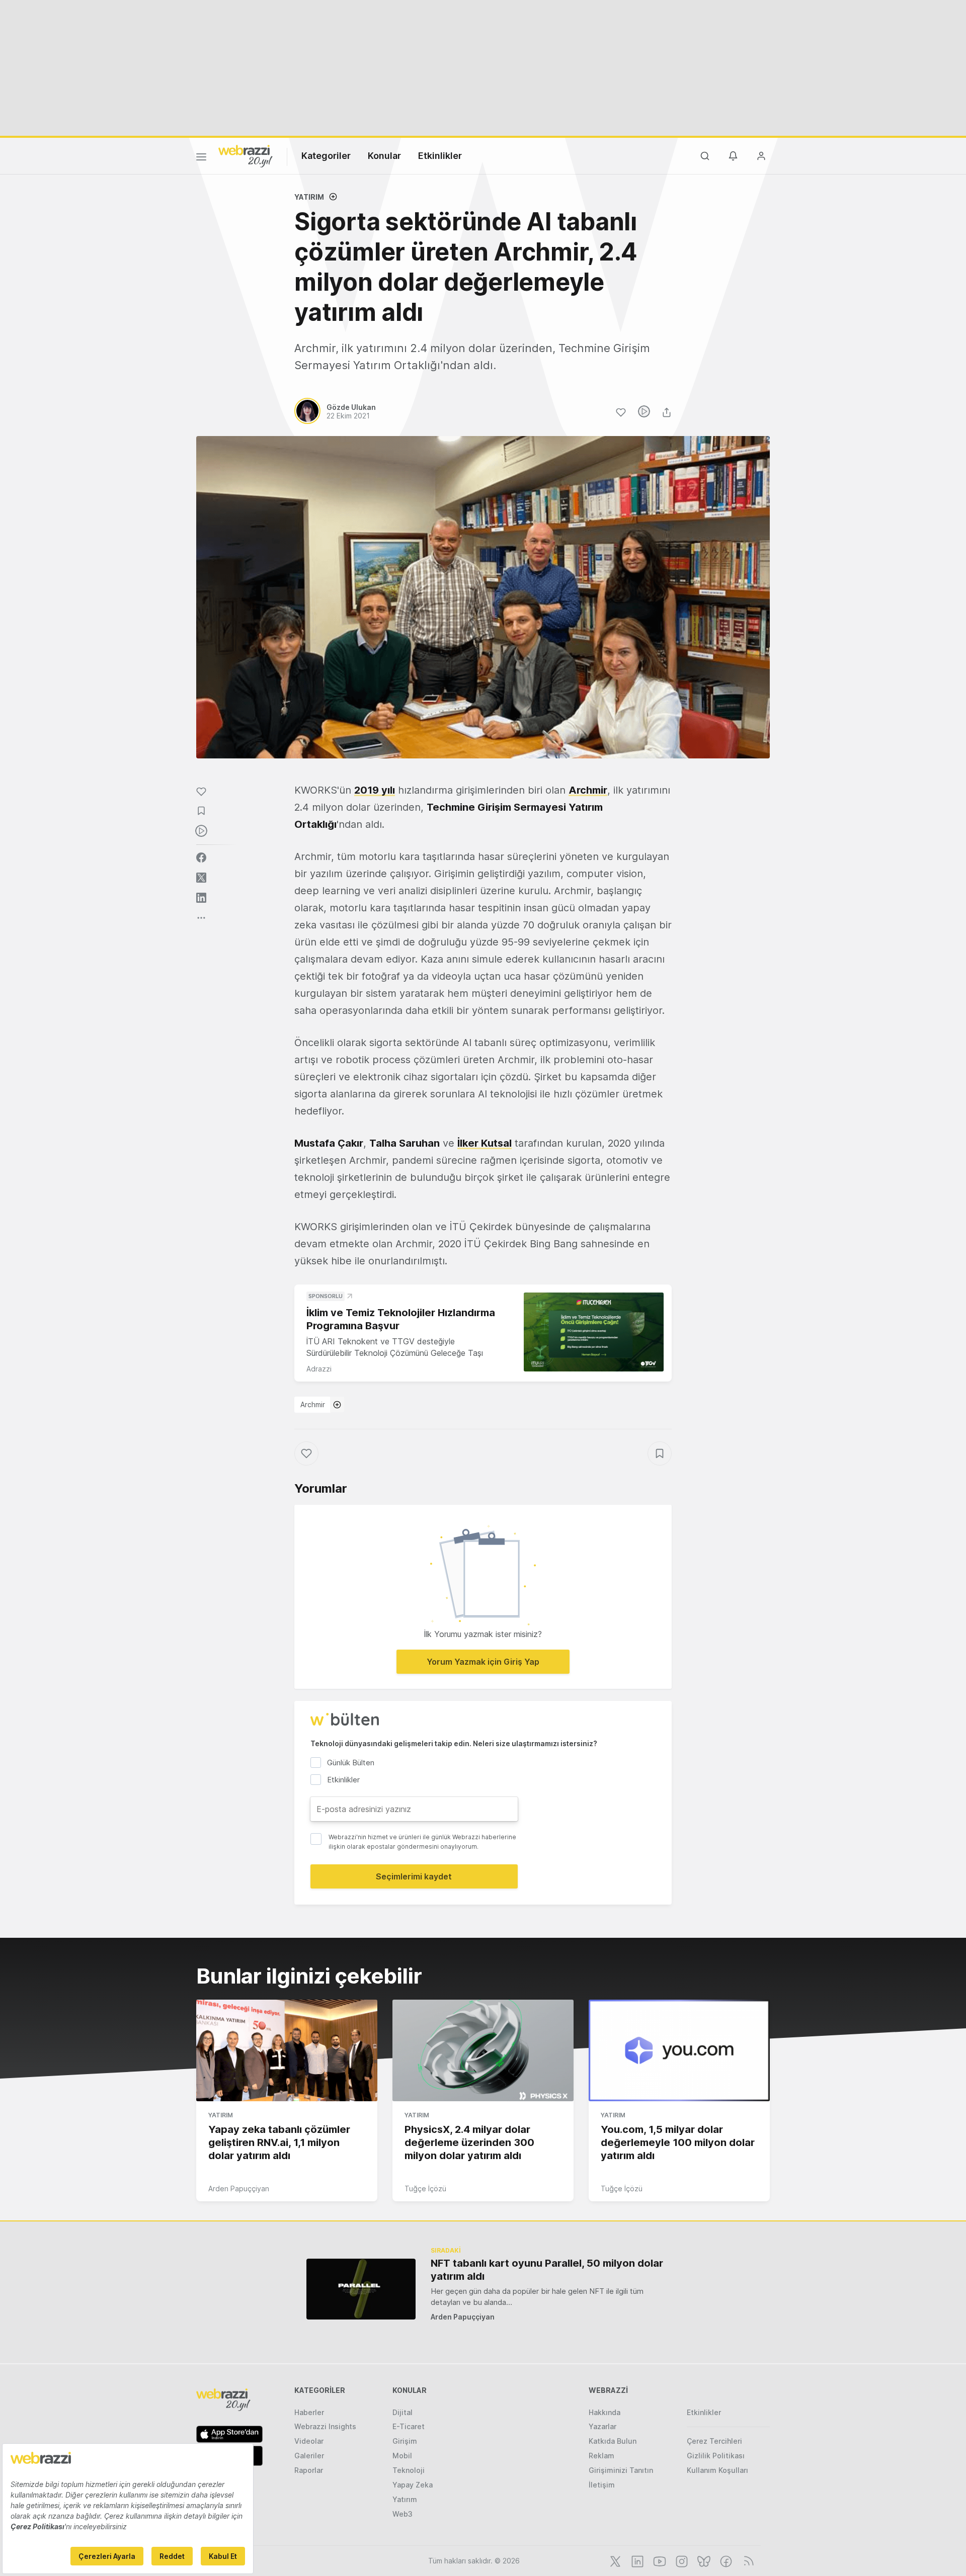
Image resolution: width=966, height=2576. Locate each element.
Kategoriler (326, 156)
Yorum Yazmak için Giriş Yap (483, 1662)
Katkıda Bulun (613, 2441)
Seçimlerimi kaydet (414, 1876)
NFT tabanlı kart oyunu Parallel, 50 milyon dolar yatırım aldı (547, 2270)
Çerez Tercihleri (714, 2441)
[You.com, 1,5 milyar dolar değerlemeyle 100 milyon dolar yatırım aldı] (679, 2050)
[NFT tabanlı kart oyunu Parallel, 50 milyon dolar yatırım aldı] (361, 2289)
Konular (384, 156)
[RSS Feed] (747, 2560)
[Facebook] (725, 2560)
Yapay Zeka (413, 2485)
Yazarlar (602, 2426)
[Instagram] (681, 2560)
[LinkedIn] (636, 2560)
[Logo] (246, 155)
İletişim (602, 2485)
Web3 (403, 2514)
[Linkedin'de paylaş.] (201, 898)
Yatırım (309, 197)
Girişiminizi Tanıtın (621, 2470)
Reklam (601, 2456)
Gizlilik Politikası (716, 2456)
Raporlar (309, 2470)
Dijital (403, 2412)
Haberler (309, 2412)
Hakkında (605, 2412)
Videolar (309, 2441)
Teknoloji (409, 2470)
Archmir (313, 1404)
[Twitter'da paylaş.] (201, 878)
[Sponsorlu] (594, 1332)
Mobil (402, 2456)
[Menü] (201, 158)
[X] (614, 2560)
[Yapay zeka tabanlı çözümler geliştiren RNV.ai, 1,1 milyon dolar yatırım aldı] (287, 2050)
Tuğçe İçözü (425, 2188)
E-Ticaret (409, 2426)
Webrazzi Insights (325, 2426)
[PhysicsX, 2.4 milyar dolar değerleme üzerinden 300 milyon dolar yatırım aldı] (483, 2050)
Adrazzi (319, 1369)
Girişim (405, 2441)
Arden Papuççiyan (239, 2188)
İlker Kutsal (485, 1143)
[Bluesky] (703, 2560)
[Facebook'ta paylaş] (201, 857)
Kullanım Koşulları (717, 2470)
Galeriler (309, 2456)
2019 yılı (375, 790)
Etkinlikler (440, 156)
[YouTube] (659, 2560)
